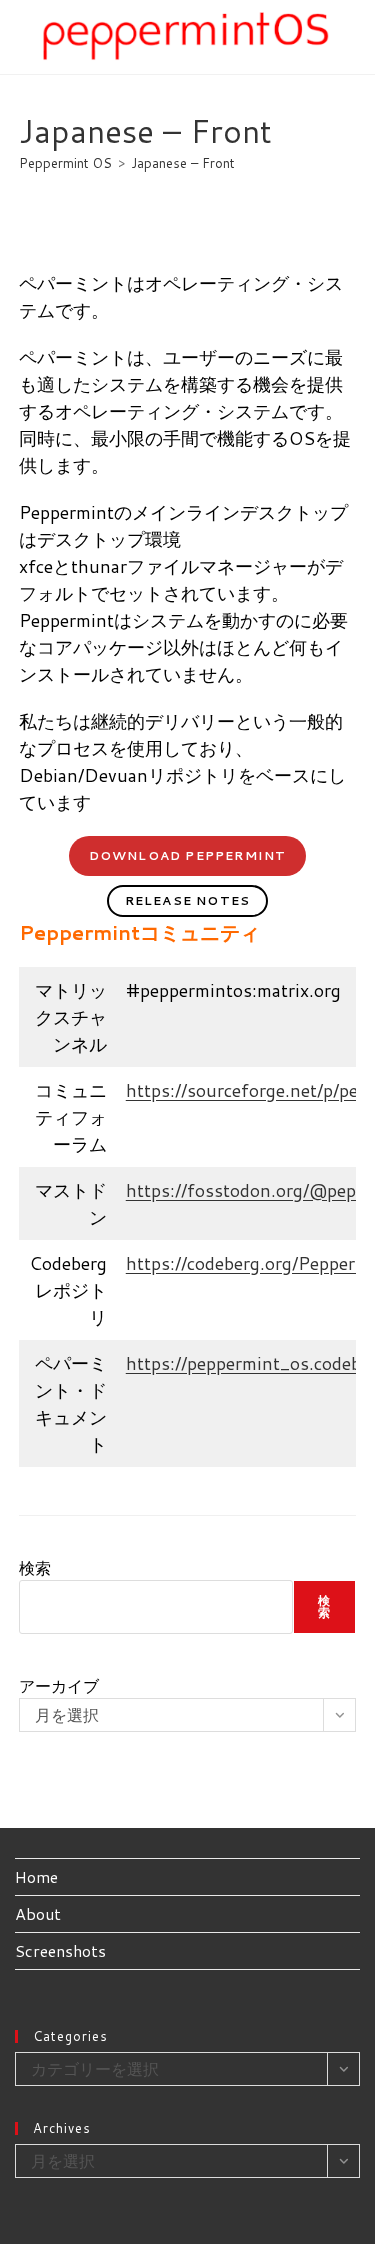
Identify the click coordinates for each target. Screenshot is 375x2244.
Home (36, 1876)
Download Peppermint (188, 855)
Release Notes (188, 900)
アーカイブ (59, 1685)
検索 (35, 1567)
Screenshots (60, 1950)
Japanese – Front (183, 163)
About (38, 1913)
